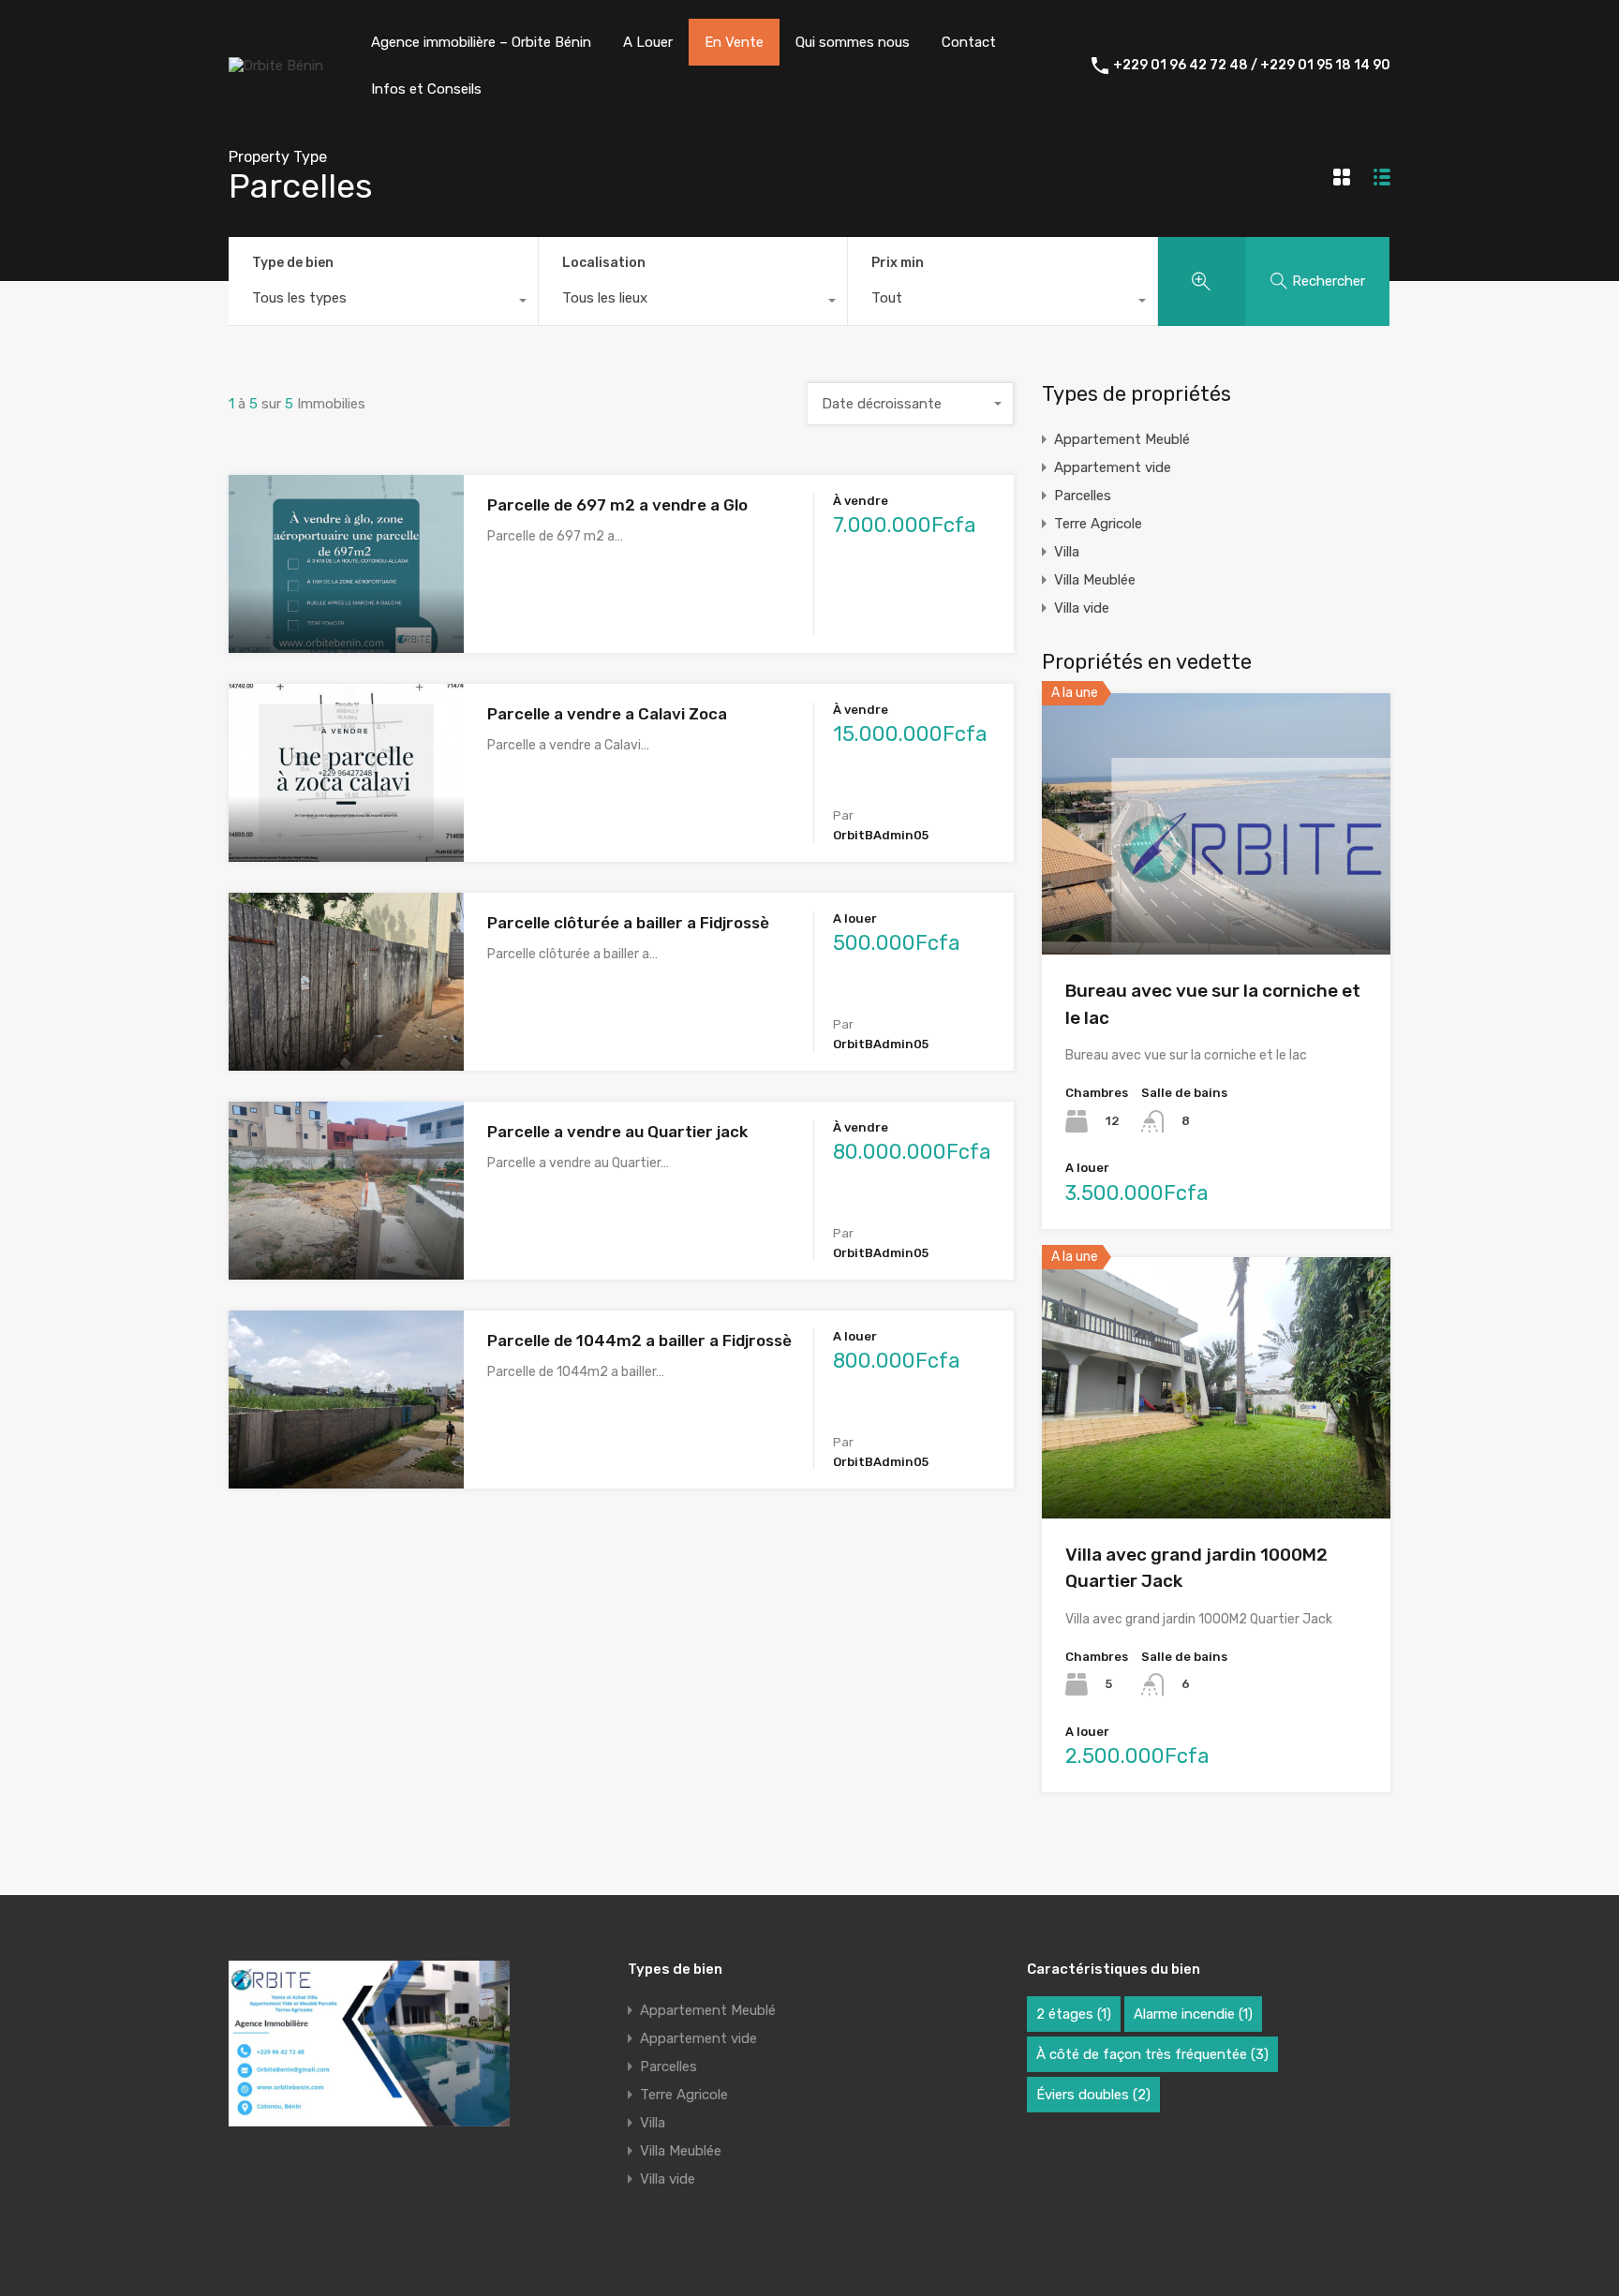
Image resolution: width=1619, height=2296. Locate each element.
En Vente (734, 42)
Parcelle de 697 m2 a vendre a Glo (617, 505)
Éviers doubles (1093, 2095)
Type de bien (293, 263)
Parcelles (1083, 496)
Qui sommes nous (853, 42)
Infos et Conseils (426, 89)
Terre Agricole (1098, 524)
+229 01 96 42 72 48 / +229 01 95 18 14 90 (1252, 66)
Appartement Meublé (1122, 439)
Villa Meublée (1095, 580)
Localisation (604, 263)
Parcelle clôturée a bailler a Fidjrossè (628, 923)
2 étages (1074, 2014)
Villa (1067, 552)
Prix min (898, 263)
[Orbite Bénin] (276, 66)
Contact (969, 42)
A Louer (648, 42)
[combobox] (383, 303)
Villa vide (1082, 608)
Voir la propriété (346, 617)
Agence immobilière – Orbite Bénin (481, 42)
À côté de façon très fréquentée (1152, 2054)
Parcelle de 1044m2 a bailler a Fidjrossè (639, 1341)
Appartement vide (1113, 467)
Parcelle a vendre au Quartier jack (617, 1132)
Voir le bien (1216, 903)
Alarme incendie (1193, 2014)
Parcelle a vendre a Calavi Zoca (607, 714)
